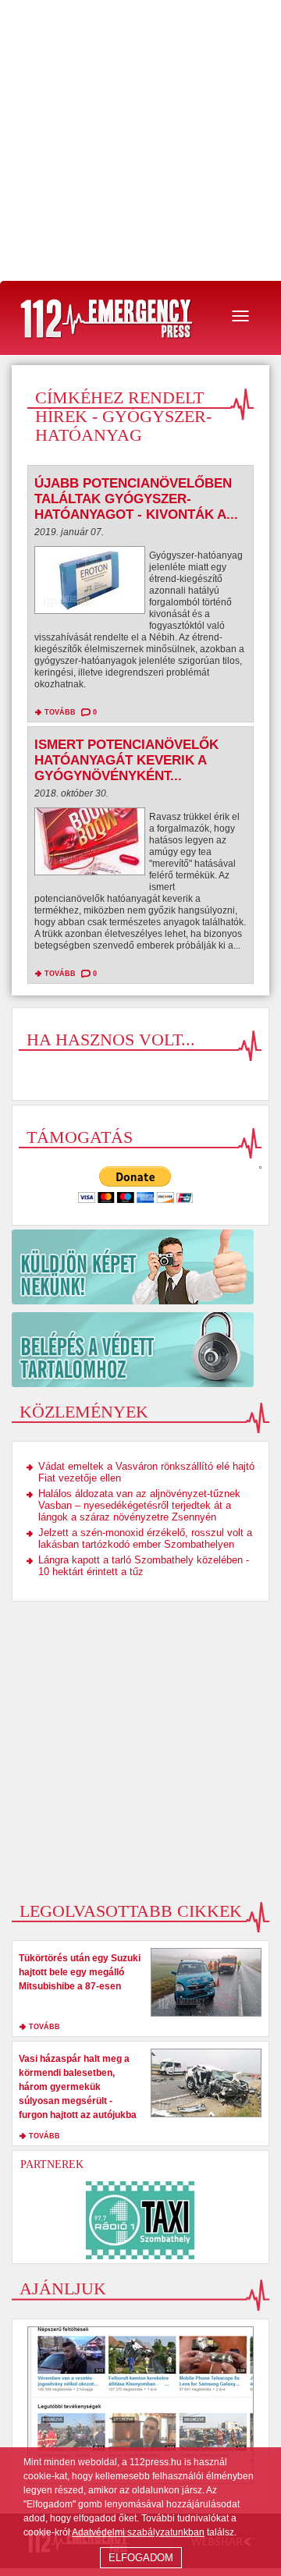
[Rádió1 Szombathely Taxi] (140, 2220)
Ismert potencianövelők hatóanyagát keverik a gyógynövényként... (126, 760)
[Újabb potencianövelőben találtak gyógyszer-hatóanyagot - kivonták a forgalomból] (90, 584)
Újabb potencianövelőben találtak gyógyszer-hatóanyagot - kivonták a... (136, 499)
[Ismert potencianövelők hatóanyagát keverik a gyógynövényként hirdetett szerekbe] (90, 845)
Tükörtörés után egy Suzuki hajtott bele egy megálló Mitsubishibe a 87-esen (80, 1972)
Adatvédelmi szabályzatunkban (138, 2532)
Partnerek (52, 2164)
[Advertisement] (140, 140)
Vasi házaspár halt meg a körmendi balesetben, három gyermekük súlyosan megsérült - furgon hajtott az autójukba (78, 2087)
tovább (60, 712)
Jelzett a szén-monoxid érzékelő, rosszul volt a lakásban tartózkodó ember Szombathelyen (145, 1538)
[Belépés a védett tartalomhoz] (140, 1350)
